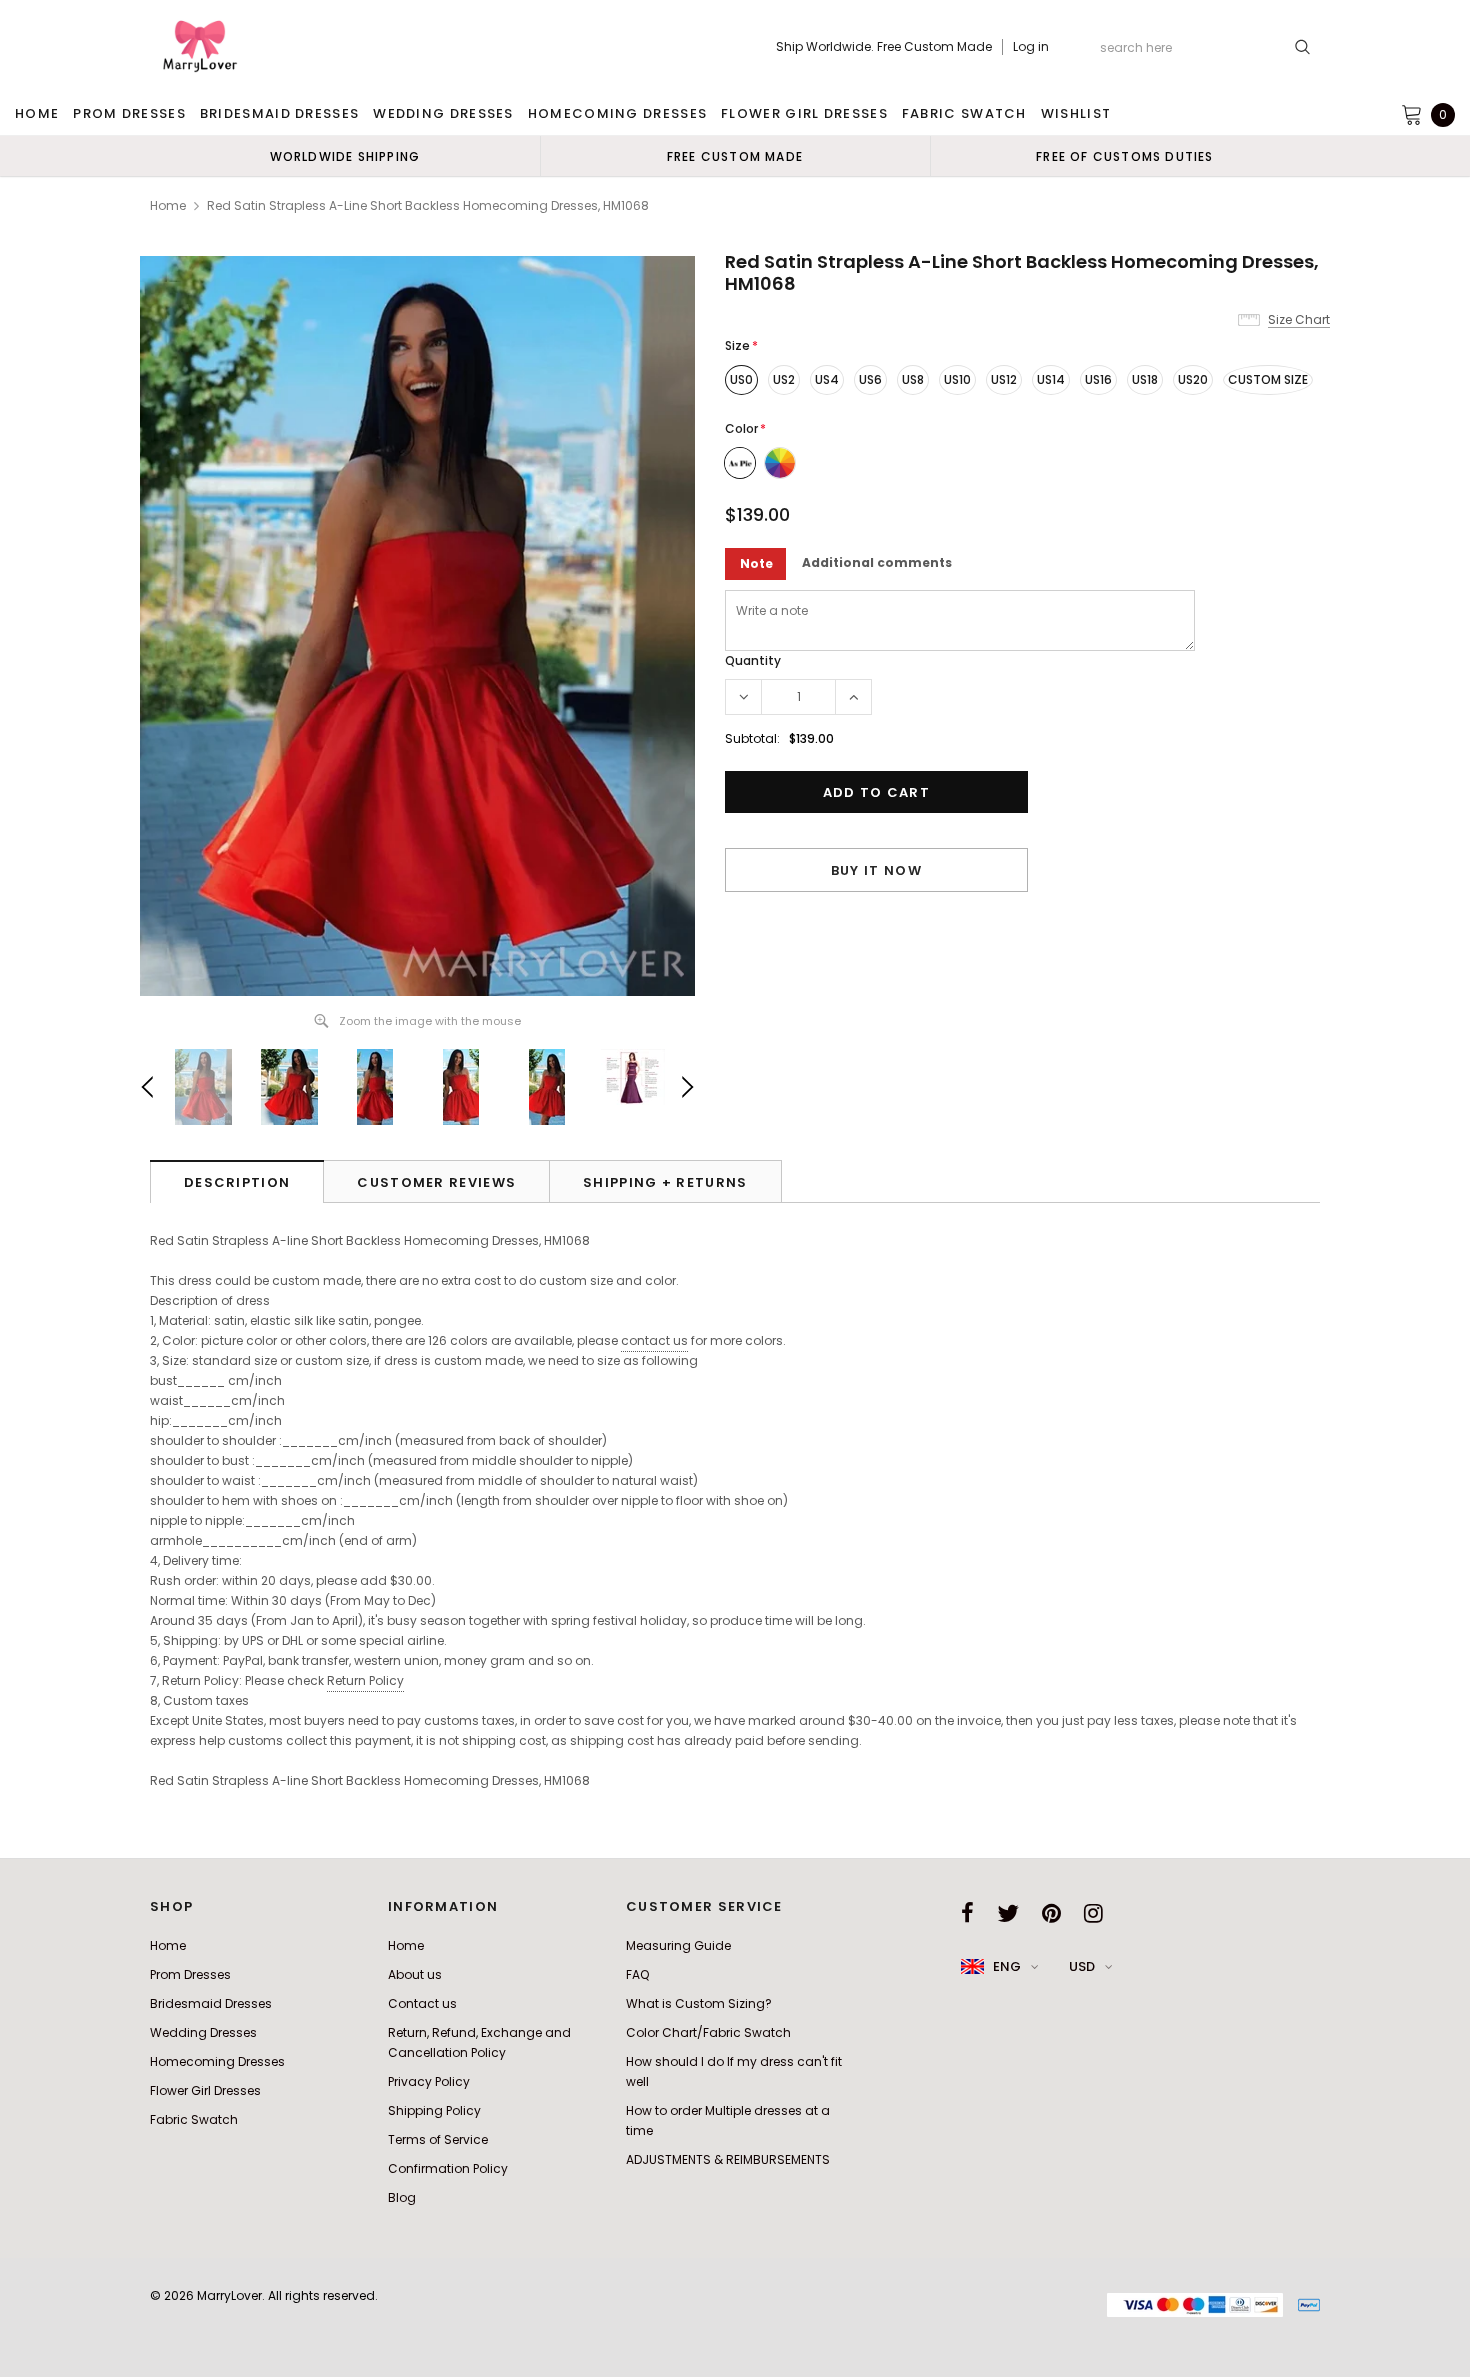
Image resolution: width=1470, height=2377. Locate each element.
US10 (957, 379)
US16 (1098, 379)
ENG (1007, 1966)
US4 (827, 379)
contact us (654, 1340)
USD (1082, 1966)
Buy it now (876, 870)
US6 (870, 379)
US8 (913, 379)
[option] (345, 156)
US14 (1051, 379)
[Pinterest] (1051, 1913)
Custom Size (1268, 379)
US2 (784, 379)
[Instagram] (1093, 1913)
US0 (741, 379)
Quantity (753, 660)
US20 (1193, 379)
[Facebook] (967, 1913)
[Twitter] (1008, 1913)
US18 (1145, 379)
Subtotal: (752, 738)
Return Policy (365, 1680)
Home (168, 205)
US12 (1004, 379)
